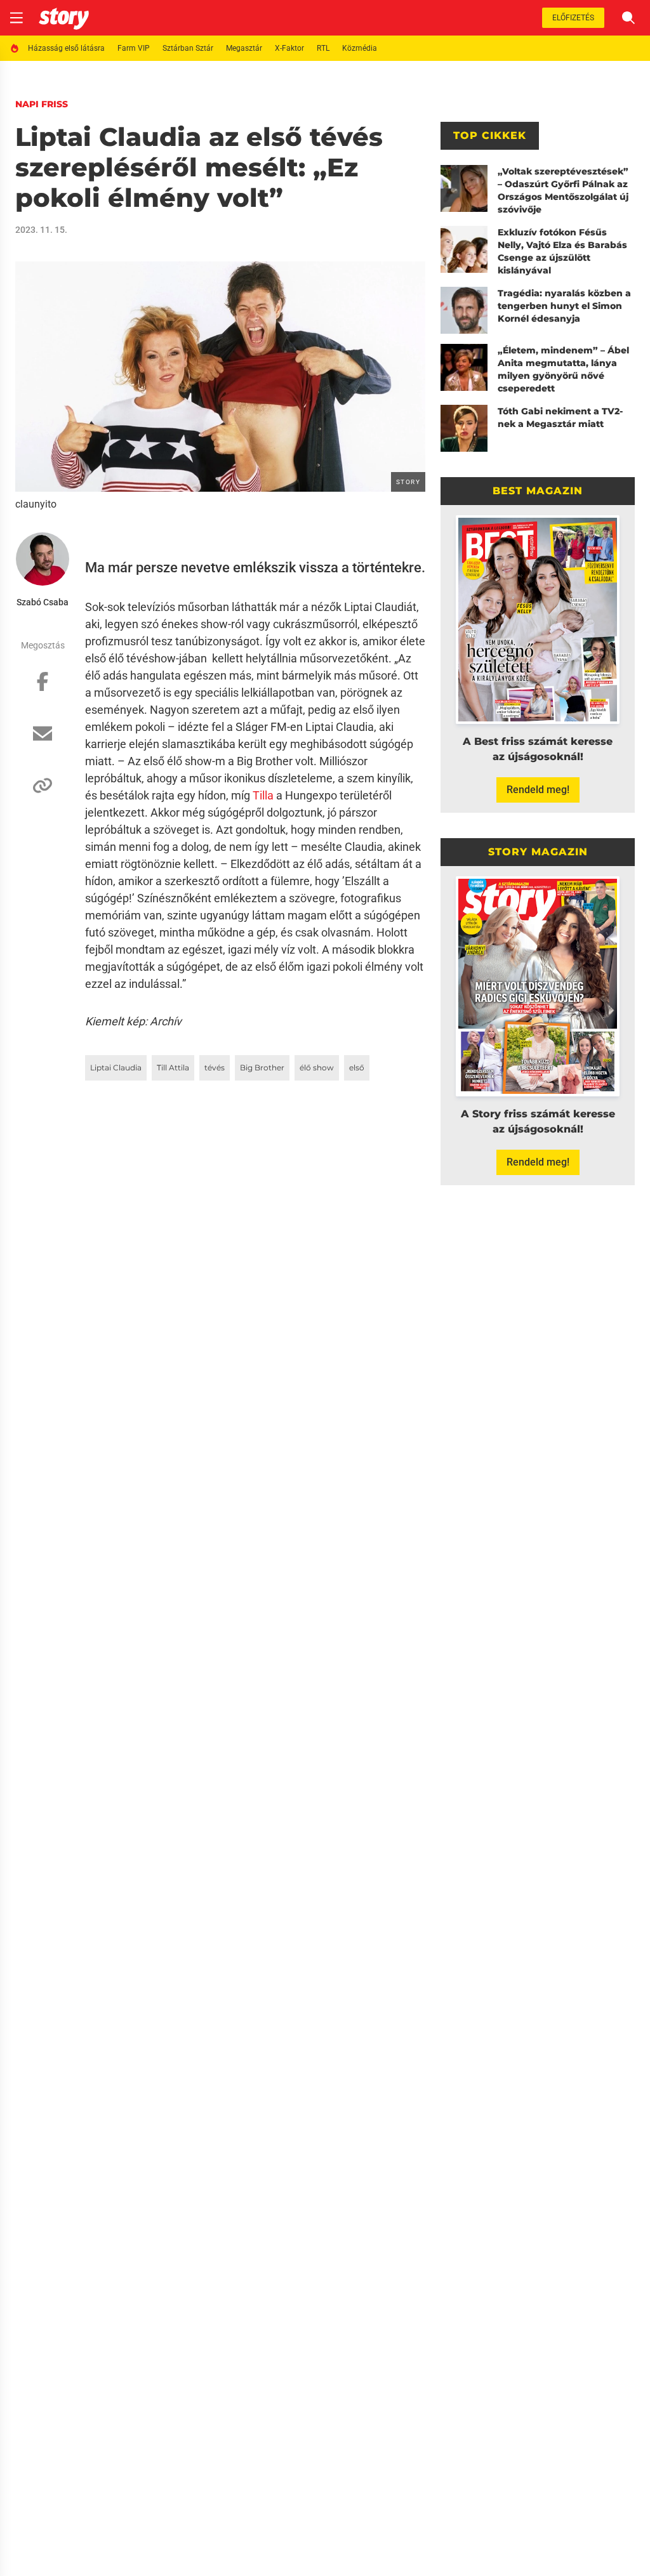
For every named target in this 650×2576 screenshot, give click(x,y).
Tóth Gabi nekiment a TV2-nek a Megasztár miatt (560, 417)
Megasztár (244, 48)
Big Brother (262, 1068)
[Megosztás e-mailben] (43, 740)
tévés (215, 1068)
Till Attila (173, 1068)
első (357, 1068)
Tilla (263, 795)
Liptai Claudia (116, 1068)
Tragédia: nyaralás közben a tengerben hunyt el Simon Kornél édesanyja (564, 306)
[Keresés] (628, 18)
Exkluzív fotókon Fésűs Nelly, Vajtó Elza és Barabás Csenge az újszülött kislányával (562, 251)
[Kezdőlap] (64, 18)
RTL (323, 48)
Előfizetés (573, 18)
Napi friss (42, 104)
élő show (317, 1068)
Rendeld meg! (538, 790)
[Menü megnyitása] (17, 18)
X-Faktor (289, 48)
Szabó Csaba (43, 602)
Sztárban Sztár (188, 48)
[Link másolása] (43, 792)
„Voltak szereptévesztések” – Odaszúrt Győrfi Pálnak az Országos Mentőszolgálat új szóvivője (563, 190)
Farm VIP (134, 48)
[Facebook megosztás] (43, 688)
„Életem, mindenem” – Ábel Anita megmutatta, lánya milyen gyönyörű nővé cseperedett (563, 369)
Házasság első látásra (66, 48)
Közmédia (360, 48)
